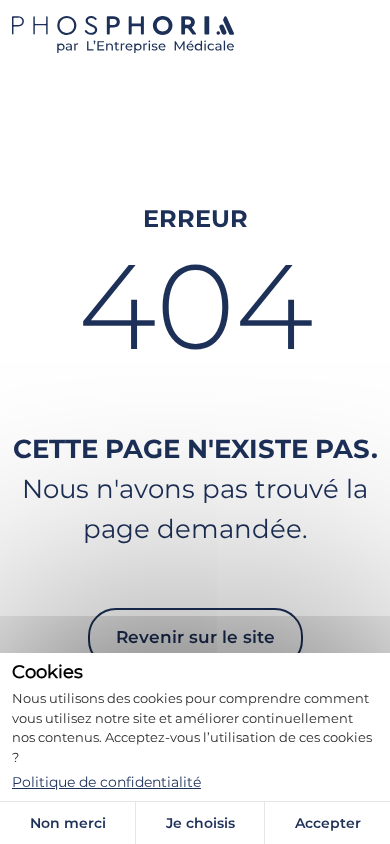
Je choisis (200, 823)
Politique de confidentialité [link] (106, 782)
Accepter (328, 823)
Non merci (68, 823)
